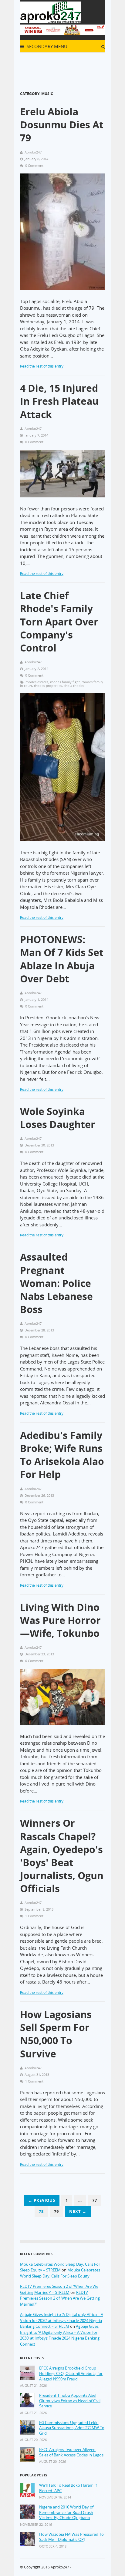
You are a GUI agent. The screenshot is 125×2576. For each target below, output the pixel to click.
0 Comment (34, 165)
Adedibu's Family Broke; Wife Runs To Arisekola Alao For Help (62, 1455)
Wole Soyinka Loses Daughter (58, 1118)
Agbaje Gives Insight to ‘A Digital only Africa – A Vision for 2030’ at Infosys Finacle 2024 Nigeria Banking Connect (60, 2335)
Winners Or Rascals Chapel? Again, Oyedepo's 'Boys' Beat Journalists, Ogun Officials (62, 1856)
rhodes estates (37, 682)
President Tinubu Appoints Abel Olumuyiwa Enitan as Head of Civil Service (70, 2401)
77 (95, 2200)
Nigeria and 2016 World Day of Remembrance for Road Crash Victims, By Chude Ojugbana (66, 2512)
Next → (78, 2212)
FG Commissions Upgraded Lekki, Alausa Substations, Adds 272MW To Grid (72, 2428)
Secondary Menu (46, 46)
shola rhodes (74, 686)
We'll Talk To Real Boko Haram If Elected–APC (68, 2488)
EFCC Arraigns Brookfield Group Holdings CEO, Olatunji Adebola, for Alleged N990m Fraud (71, 2373)
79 (56, 2212)
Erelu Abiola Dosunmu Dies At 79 (62, 125)
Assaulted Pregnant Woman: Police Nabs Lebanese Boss (56, 1283)
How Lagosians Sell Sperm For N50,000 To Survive (56, 2034)
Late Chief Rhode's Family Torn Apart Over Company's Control (59, 622)
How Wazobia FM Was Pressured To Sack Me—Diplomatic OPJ (71, 2537)
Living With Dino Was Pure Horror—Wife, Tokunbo (60, 1620)
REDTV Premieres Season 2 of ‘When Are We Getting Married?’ (60, 2298)
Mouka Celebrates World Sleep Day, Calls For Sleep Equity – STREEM (60, 2267)
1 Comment (34, 1916)
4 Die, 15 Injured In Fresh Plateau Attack (59, 401)
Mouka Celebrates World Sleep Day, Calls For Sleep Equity (60, 2273)
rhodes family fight (65, 682)
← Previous (42, 2200)
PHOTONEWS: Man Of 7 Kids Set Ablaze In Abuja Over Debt (62, 959)
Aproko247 (60, 2567)
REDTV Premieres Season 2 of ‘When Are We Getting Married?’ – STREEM (59, 2289)
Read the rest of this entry (42, 366)
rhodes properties (48, 686)
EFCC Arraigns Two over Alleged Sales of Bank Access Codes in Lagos (71, 2452)
